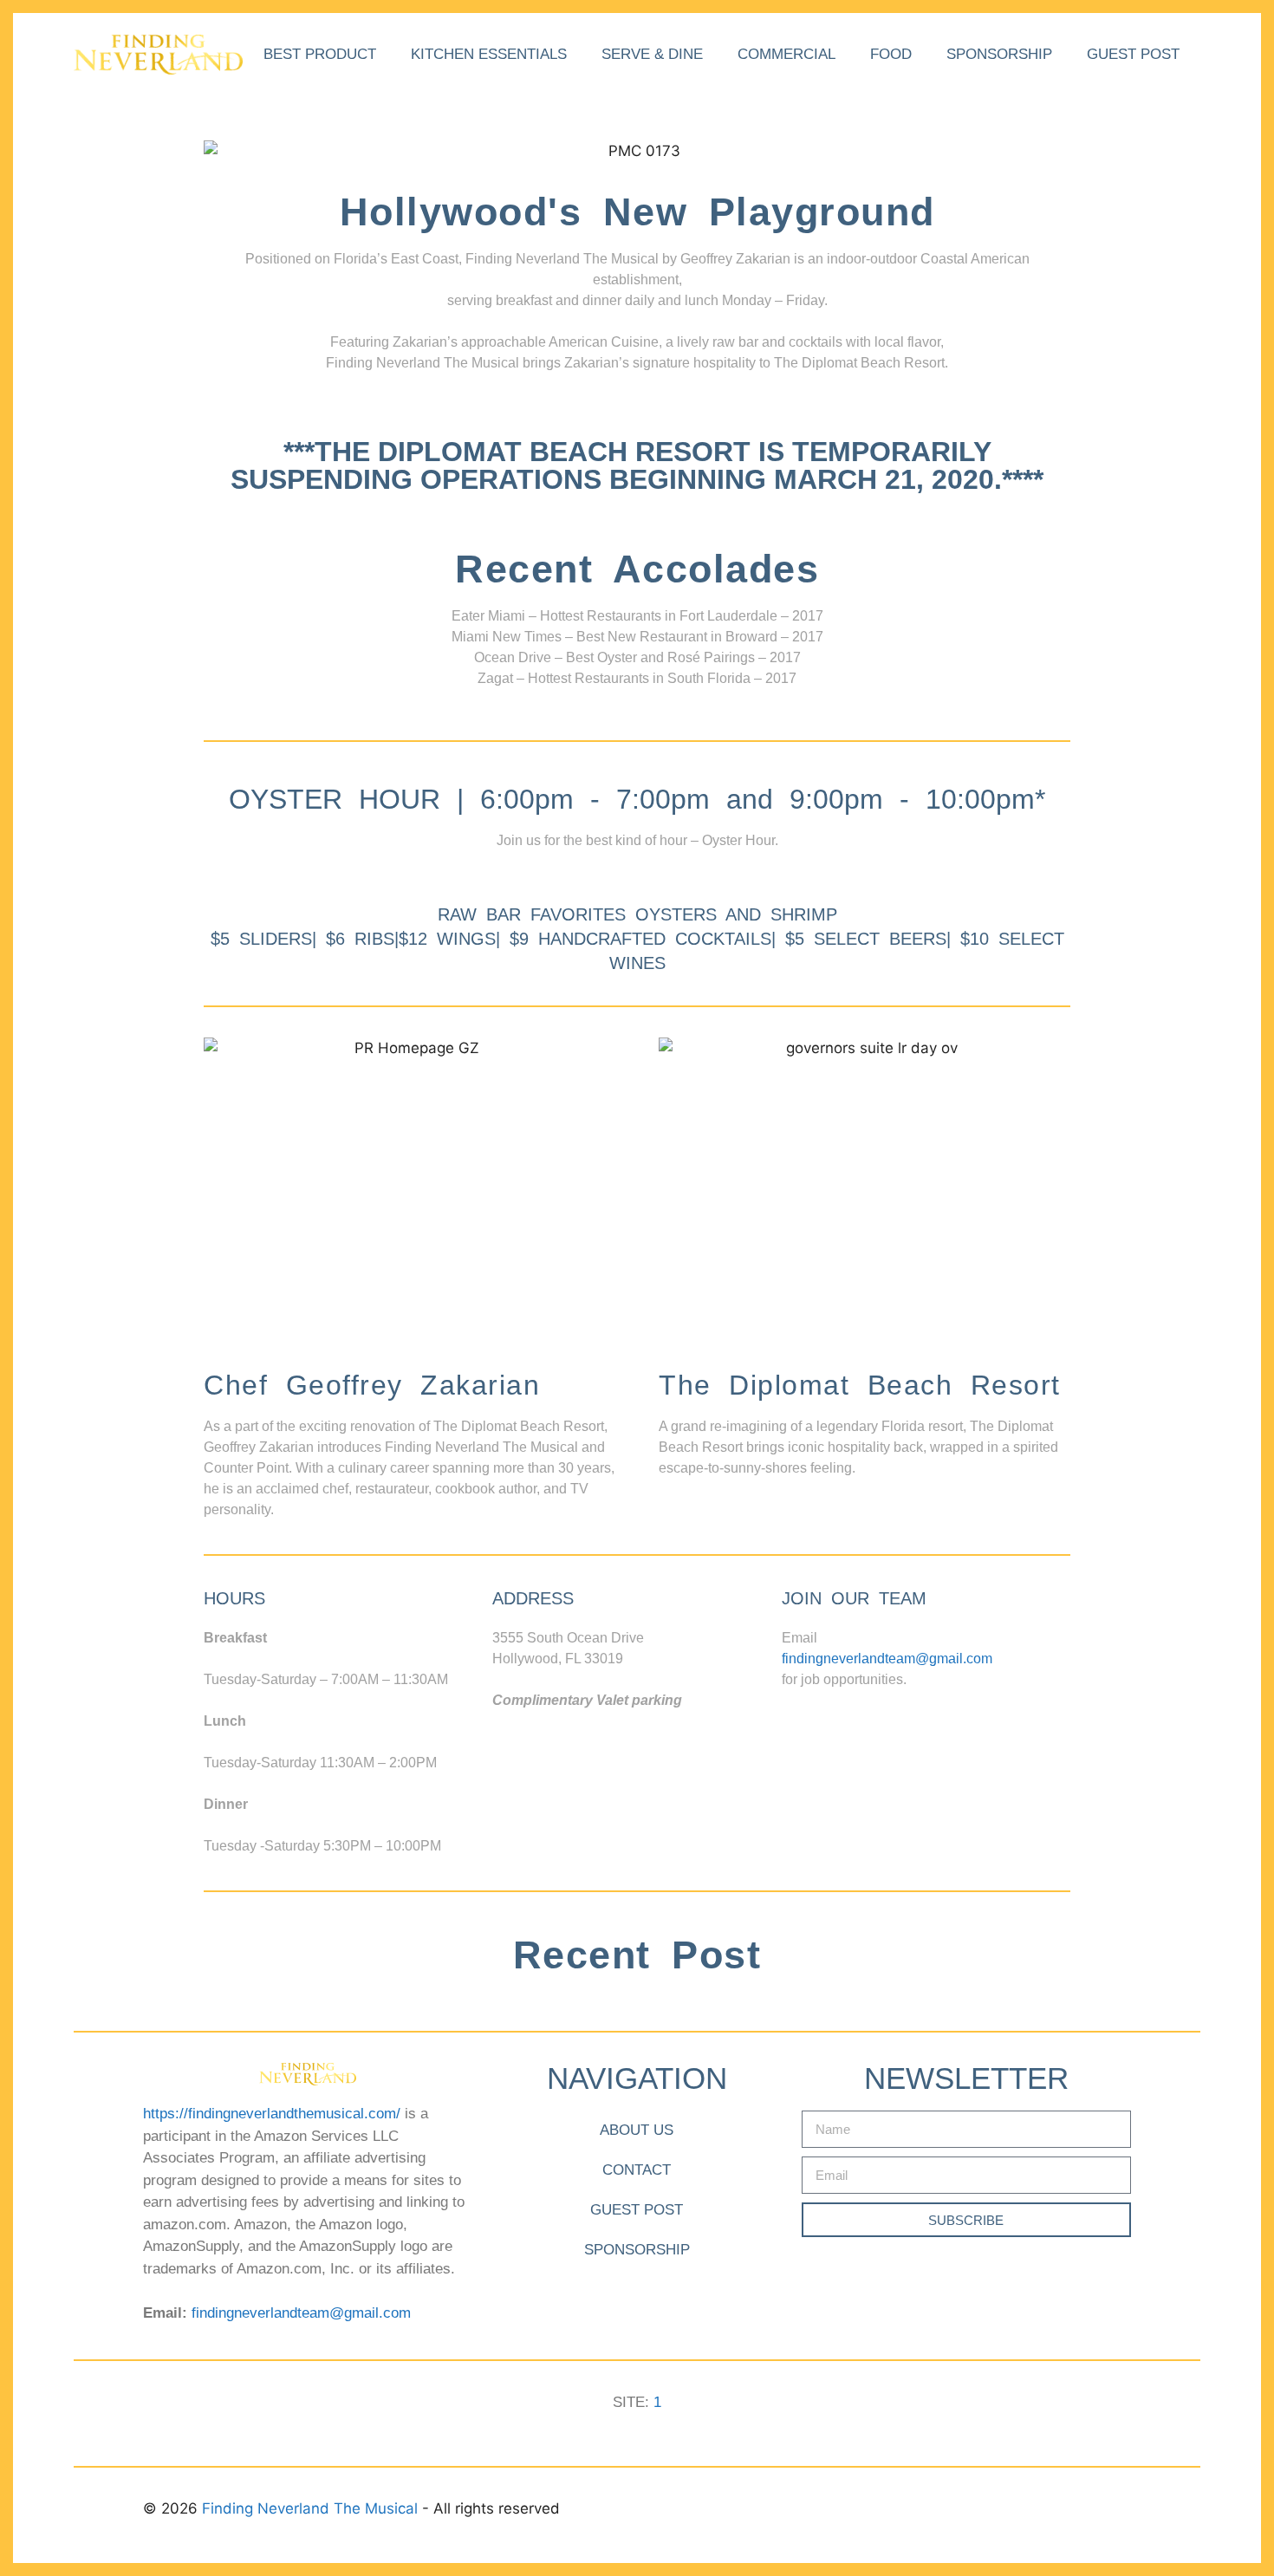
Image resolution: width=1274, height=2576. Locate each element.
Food (891, 54)
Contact (637, 2170)
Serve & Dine (652, 54)
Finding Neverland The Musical (312, 2508)
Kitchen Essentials (489, 54)
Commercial (786, 54)
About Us (637, 2130)
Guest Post (1133, 54)
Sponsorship (999, 54)
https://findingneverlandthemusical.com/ (272, 2114)
